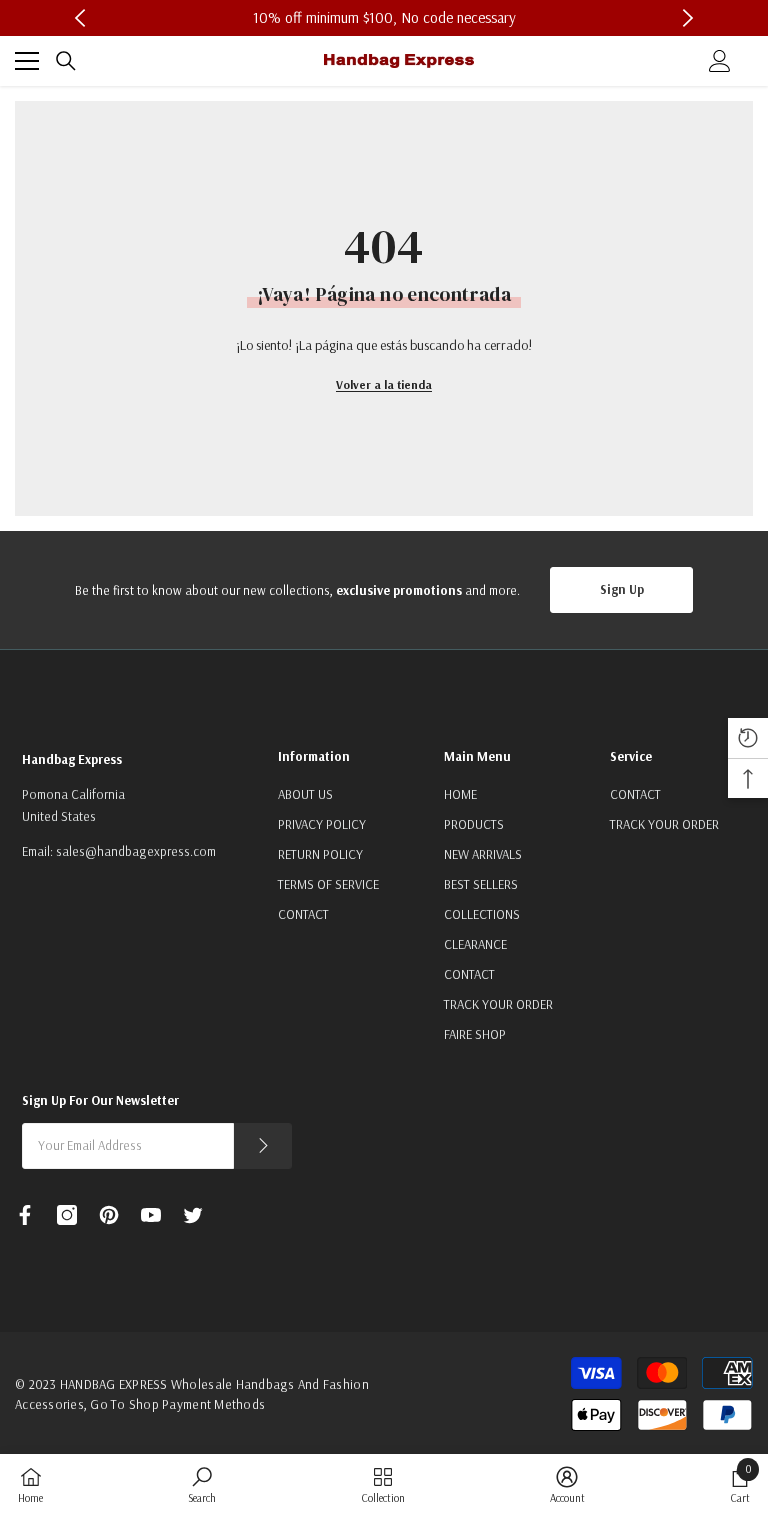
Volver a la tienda (384, 384)
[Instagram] (67, 1215)
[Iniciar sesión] (720, 61)
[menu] (27, 61)
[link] (202, 1484)
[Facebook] (25, 1215)
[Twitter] (193, 1215)
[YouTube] (151, 1215)
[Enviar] (263, 1146)
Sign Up (622, 589)
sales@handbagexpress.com (136, 851)
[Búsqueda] (66, 61)
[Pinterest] (109, 1215)
